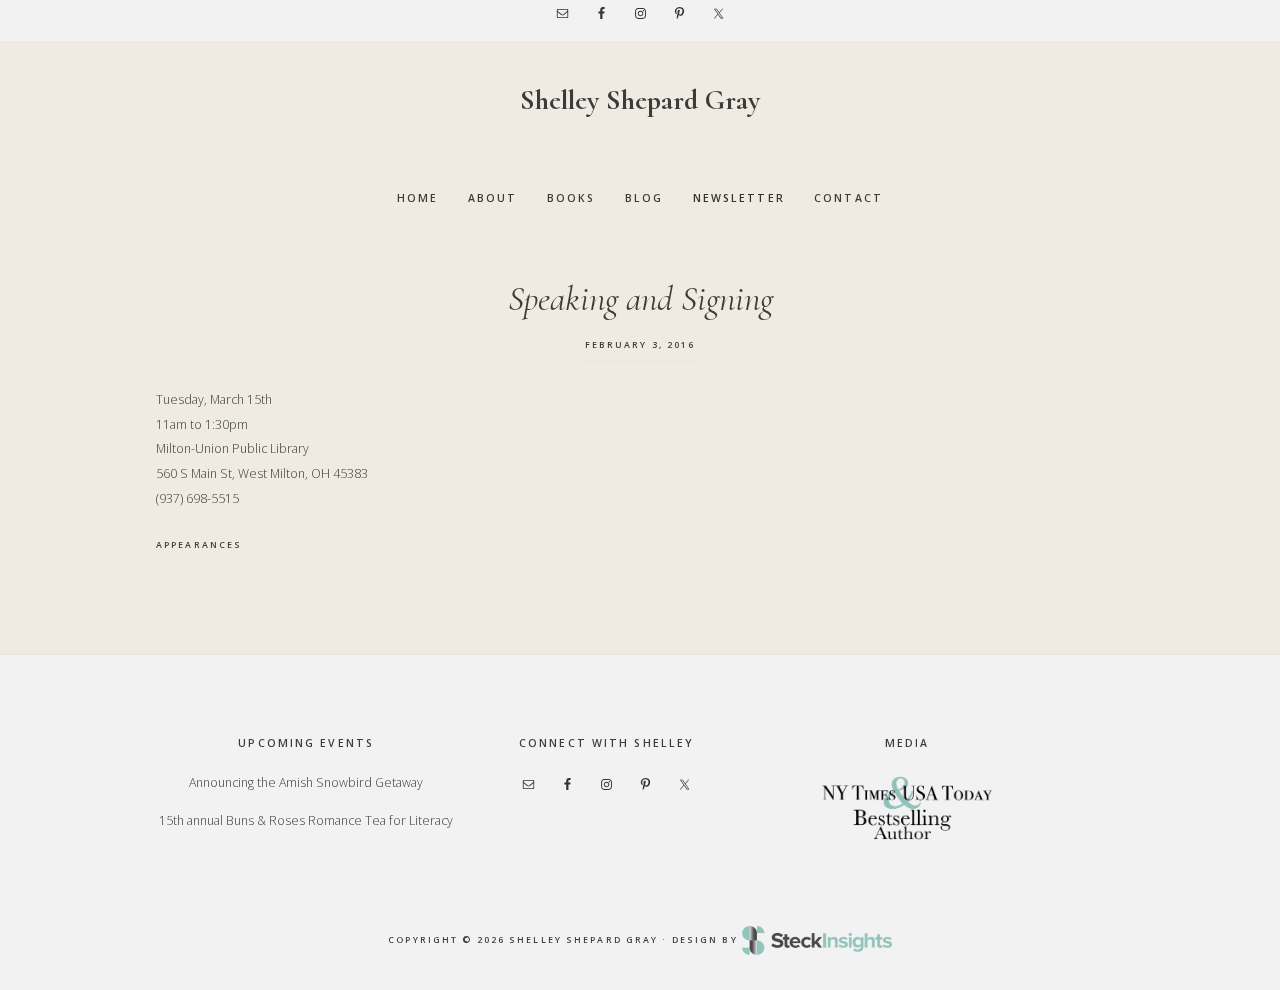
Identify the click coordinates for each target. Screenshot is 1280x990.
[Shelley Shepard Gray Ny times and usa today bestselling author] (907, 806)
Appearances (199, 545)
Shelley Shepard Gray (640, 100)
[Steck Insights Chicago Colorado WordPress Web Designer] (817, 940)
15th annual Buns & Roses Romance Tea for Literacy (306, 820)
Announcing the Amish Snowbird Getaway (306, 782)
